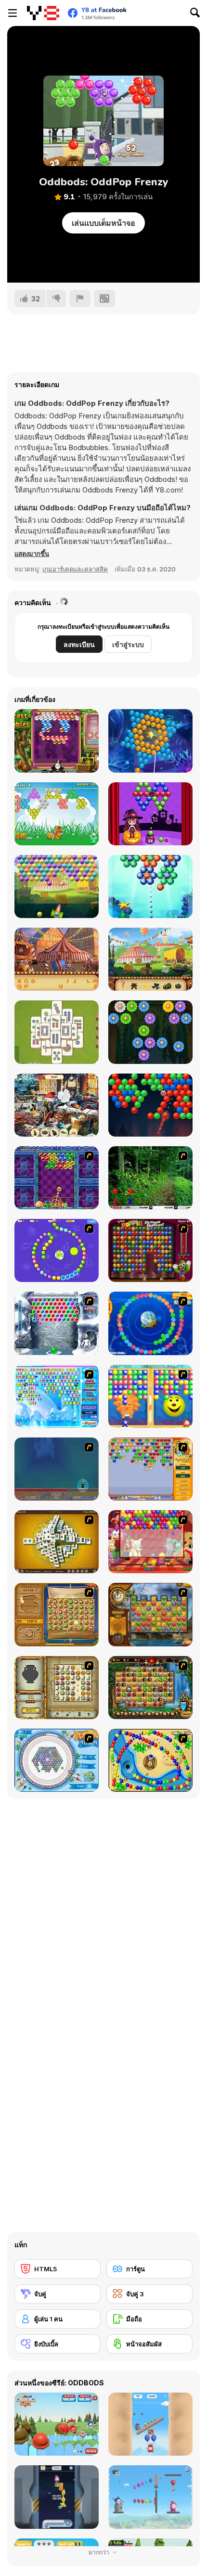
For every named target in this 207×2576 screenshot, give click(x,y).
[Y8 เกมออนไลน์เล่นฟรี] (43, 13)
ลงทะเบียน (79, 644)
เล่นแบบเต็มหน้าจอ (103, 223)
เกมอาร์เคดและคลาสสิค (75, 569)
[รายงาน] (80, 298)
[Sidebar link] (13, 13)
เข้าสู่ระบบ (128, 644)
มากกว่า (100, 2552)
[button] (32, 554)
